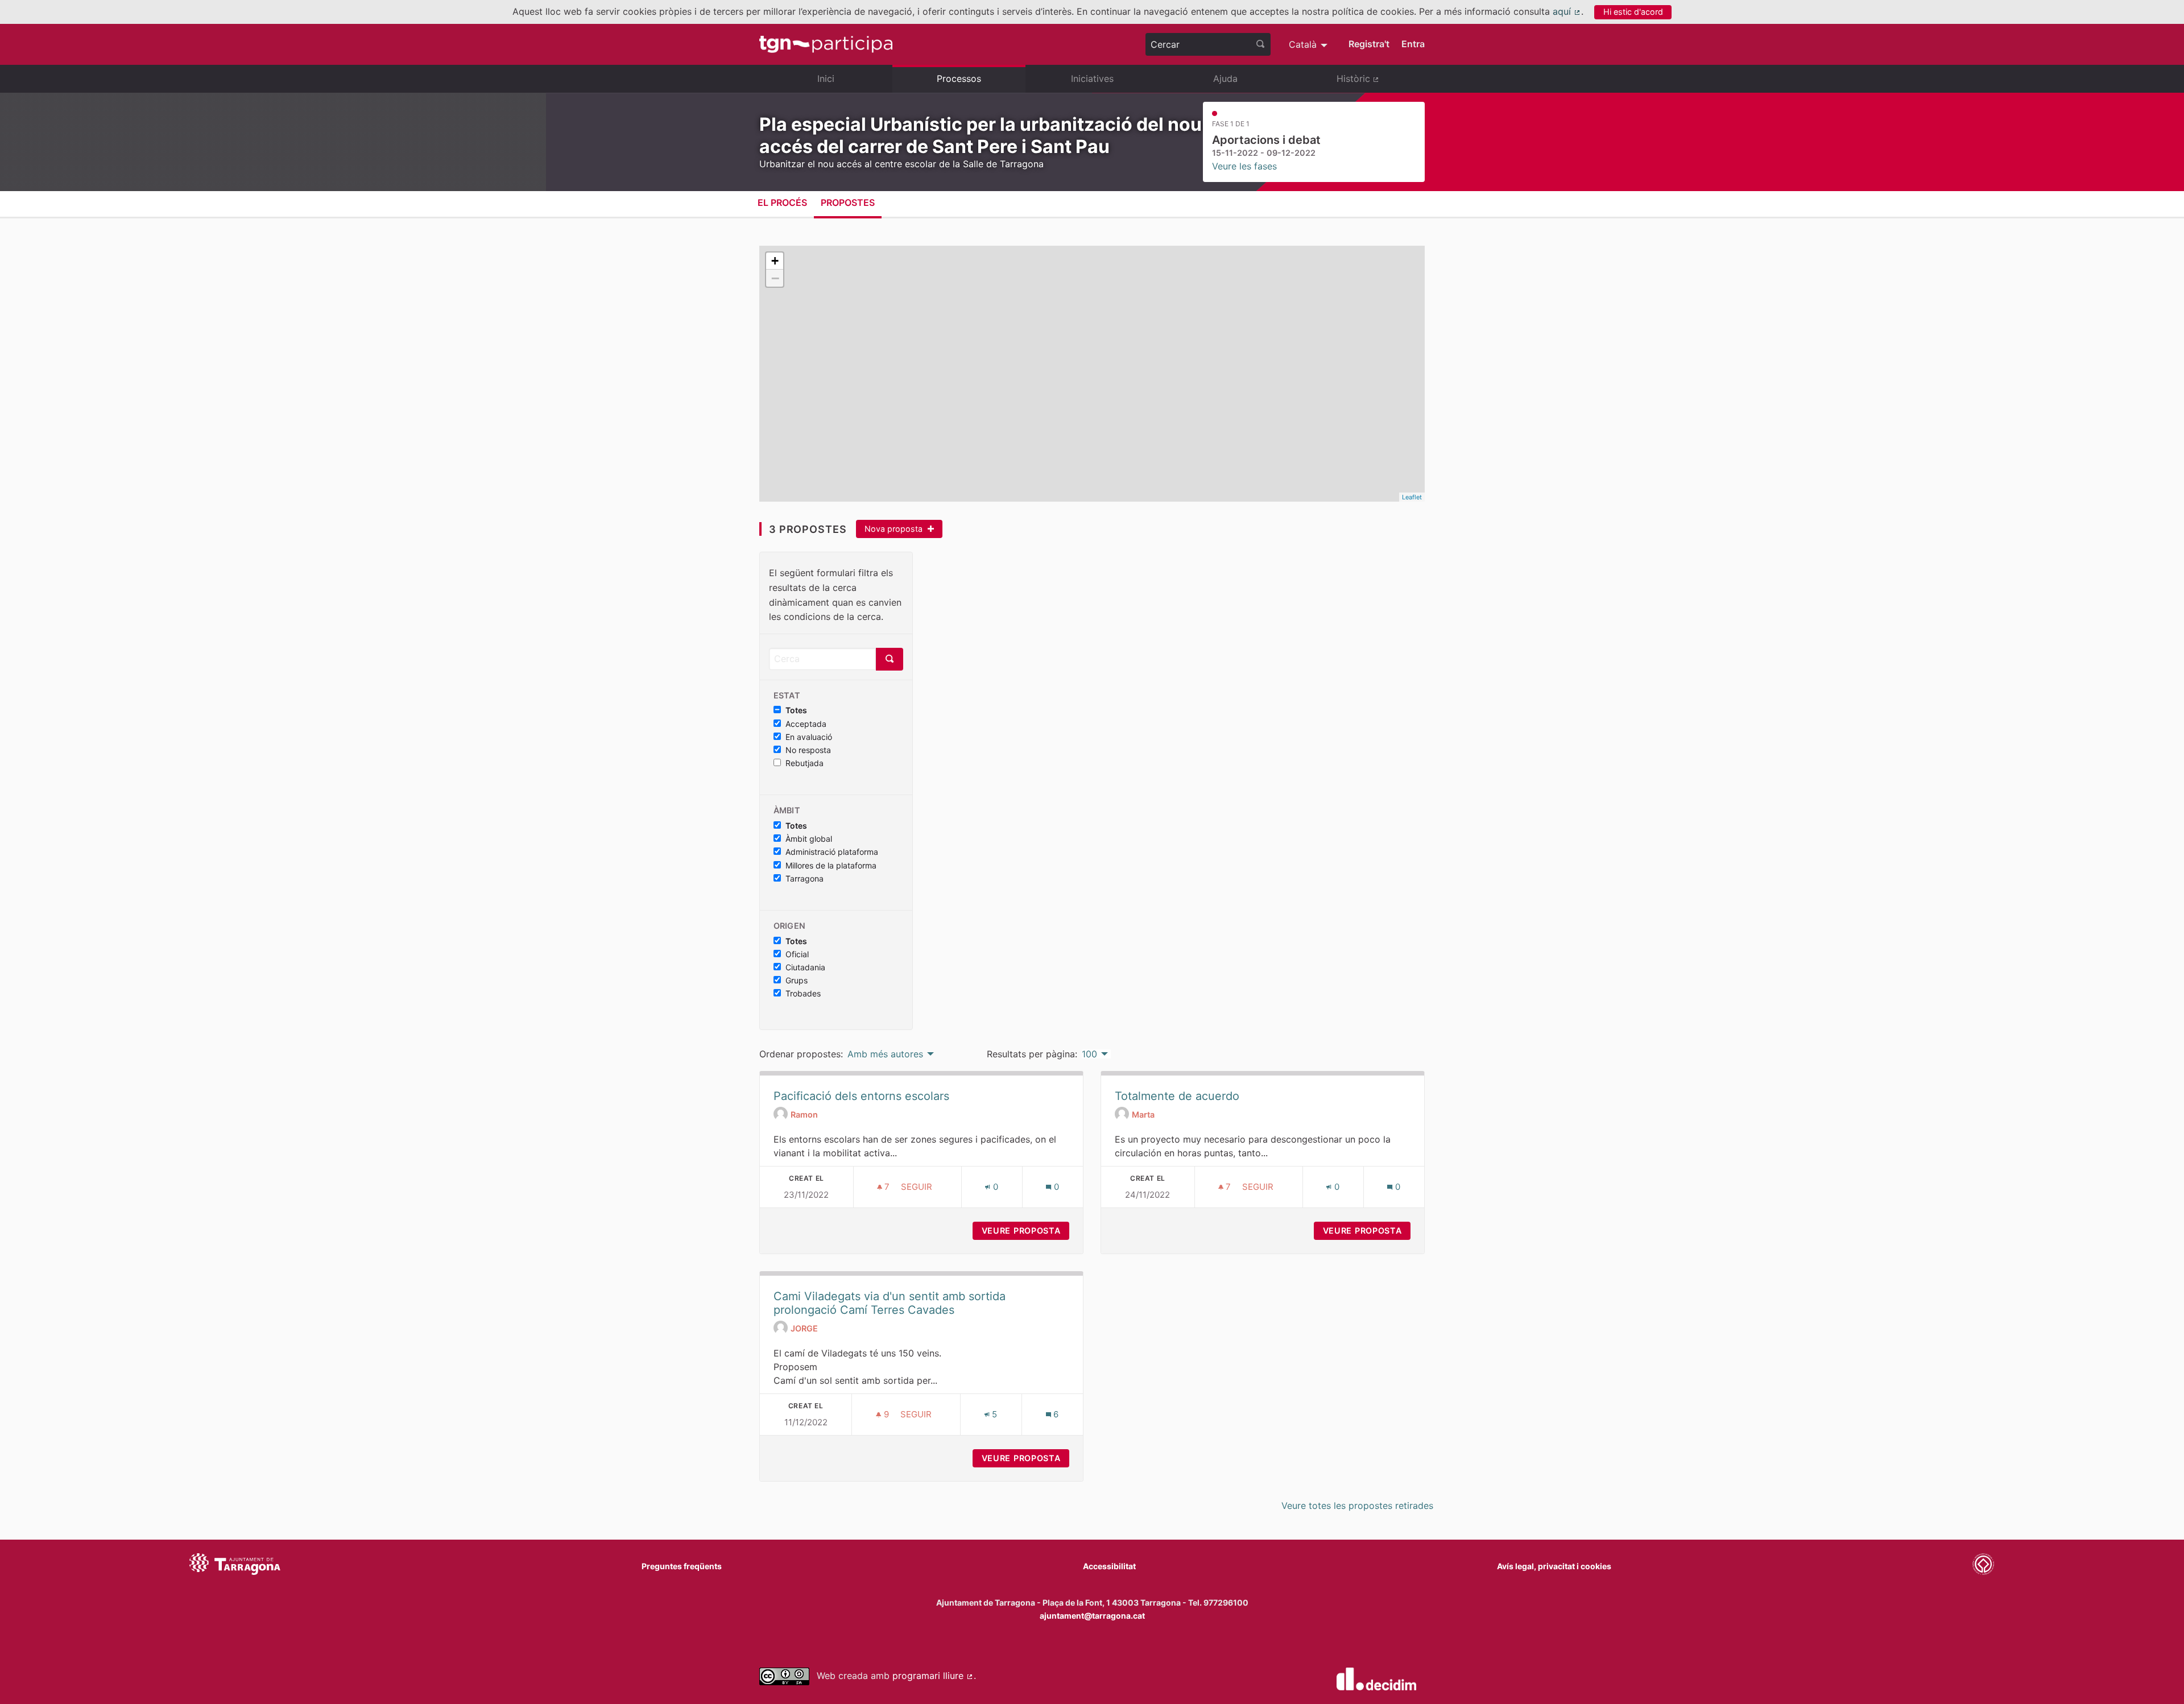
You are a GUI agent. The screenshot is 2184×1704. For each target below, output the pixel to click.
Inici (826, 78)
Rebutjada (804, 763)
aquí (1567, 11)
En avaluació (809, 737)
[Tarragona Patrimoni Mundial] (1983, 1566)
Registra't (1369, 44)
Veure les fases (1244, 166)
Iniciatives (1092, 78)
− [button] (775, 278)
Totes (796, 710)
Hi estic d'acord (1633, 12)
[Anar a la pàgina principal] (826, 44)
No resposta (808, 750)
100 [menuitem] (1089, 1054)
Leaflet (1412, 497)
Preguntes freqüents (682, 1566)
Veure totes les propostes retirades (1357, 1506)
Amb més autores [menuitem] (885, 1054)
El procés (782, 202)
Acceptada (806, 724)
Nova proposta (895, 529)
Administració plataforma (832, 852)
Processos (959, 78)
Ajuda (1225, 78)
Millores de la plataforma (831, 866)
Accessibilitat (1109, 1566)
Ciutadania (805, 967)
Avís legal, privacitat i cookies (1554, 1566)
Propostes (848, 202)
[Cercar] (1260, 44)
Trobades (803, 994)
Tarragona (804, 879)
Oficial (797, 954)
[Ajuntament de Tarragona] (235, 1566)
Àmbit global (809, 839)
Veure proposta (1025, 1231)
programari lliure (933, 1676)
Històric (1381, 83)
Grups (797, 981)
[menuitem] (1310, 44)
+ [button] (775, 261)
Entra (1413, 44)
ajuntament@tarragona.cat (1092, 1616)
